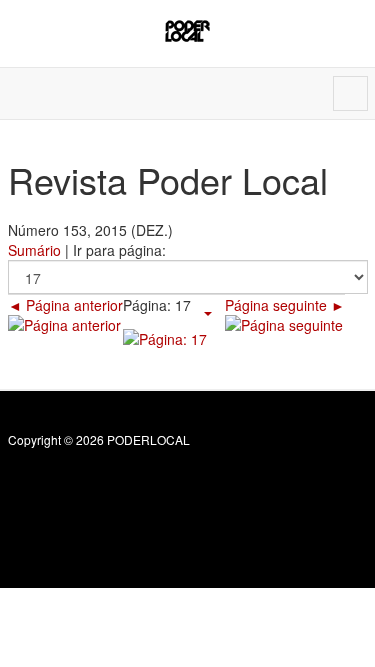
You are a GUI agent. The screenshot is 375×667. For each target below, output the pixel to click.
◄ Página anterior (65, 305)
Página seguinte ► (285, 305)
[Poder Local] (187, 31)
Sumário (34, 250)
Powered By (99, 483)
